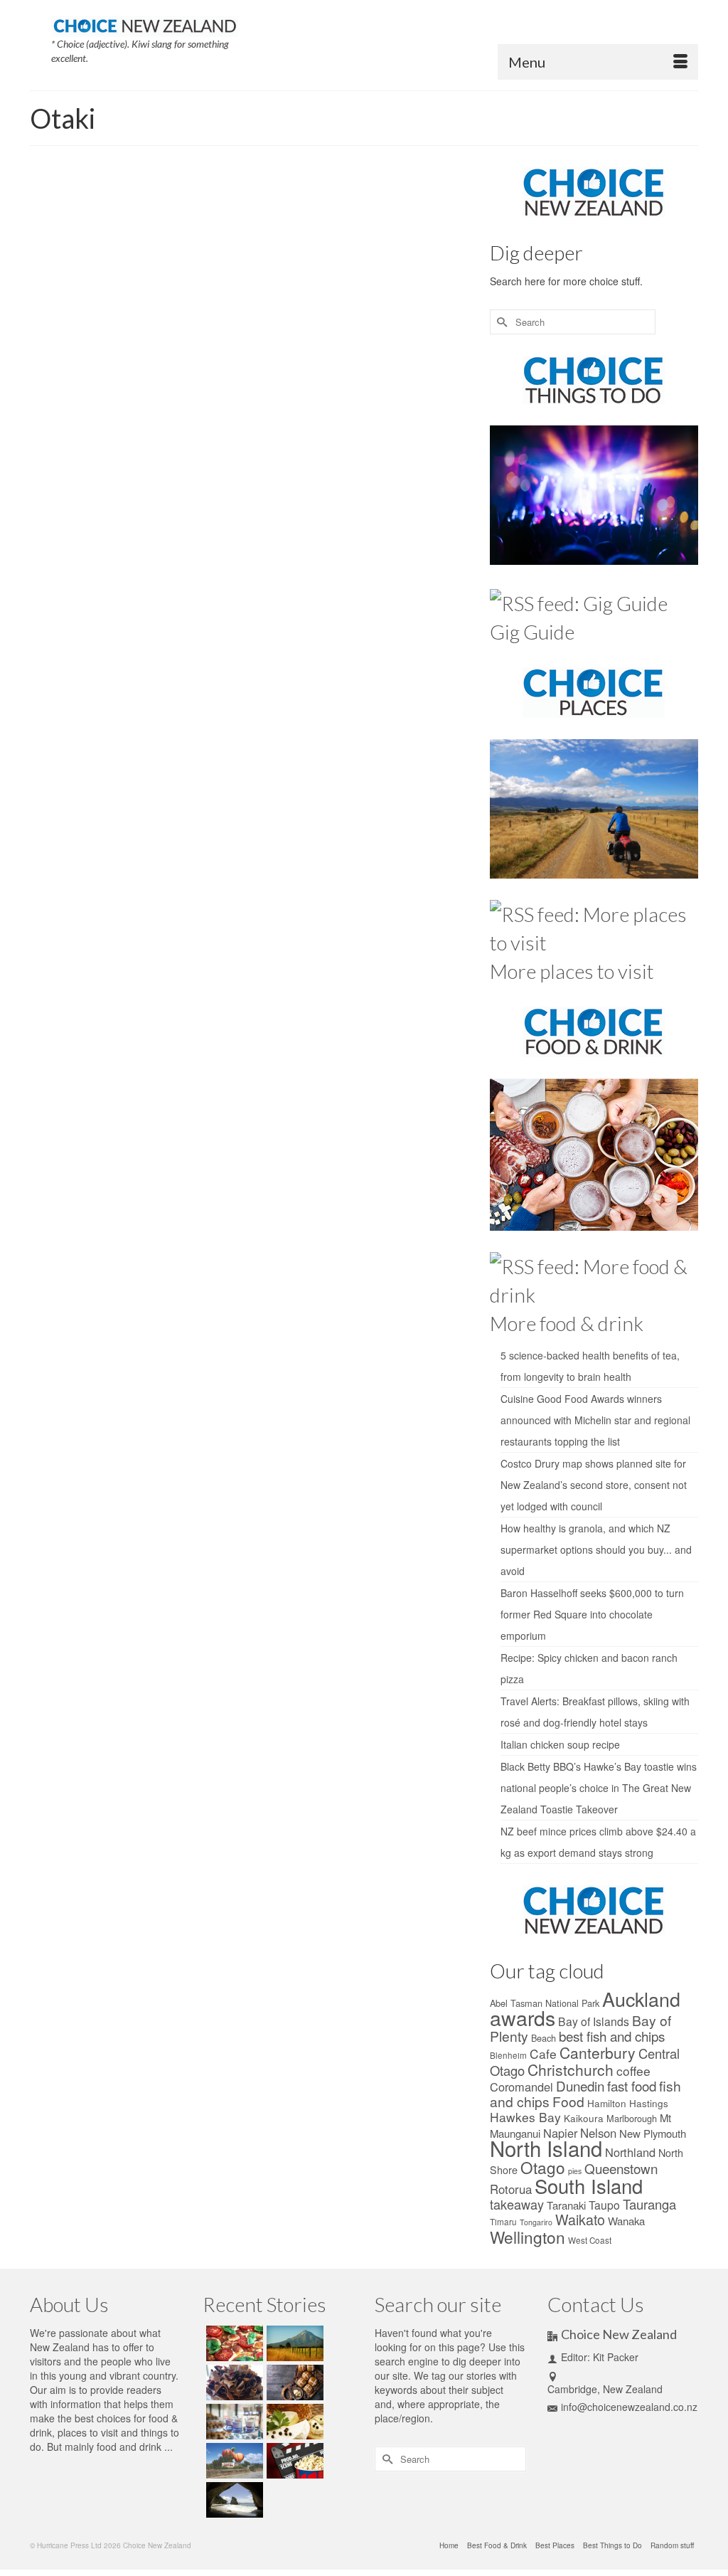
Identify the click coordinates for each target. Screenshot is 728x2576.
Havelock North (313, 427)
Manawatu (271, 442)
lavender (236, 442)
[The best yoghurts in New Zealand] (233, 2422)
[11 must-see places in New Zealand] (233, 2500)
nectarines (393, 442)
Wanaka (424, 489)
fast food (632, 2085)
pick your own (349, 474)
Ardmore (337, 380)
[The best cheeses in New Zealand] (293, 2422)
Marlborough (632, 2118)
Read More (420, 346)
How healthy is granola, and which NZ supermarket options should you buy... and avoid (596, 1549)
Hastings (649, 2103)
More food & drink (567, 1323)
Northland (282, 458)
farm (438, 411)
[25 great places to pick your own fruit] (116, 267)
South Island (243, 489)
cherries (235, 411)
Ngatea (454, 442)
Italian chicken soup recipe (560, 1744)
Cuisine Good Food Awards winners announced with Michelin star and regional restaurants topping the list (595, 1420)
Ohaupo (316, 458)
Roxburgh (438, 474)
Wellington (528, 2237)
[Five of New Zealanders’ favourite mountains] (293, 2343)
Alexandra (246, 380)
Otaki (424, 458)
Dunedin (580, 2085)
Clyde (261, 411)
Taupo (604, 2205)
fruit (455, 411)
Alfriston (280, 380)
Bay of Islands (594, 2021)
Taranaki (566, 2205)
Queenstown (397, 474)
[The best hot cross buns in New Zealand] (293, 2382)
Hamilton (607, 2103)
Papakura (238, 474)
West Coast (590, 2240)
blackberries (266, 396)
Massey (304, 442)
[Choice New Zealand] (145, 22)
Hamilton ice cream (253, 427)
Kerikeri (437, 427)
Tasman (363, 489)
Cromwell (388, 411)
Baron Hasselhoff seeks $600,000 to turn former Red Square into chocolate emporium (592, 1614)
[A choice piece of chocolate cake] (233, 2382)
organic (375, 458)
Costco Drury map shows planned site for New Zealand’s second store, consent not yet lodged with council (594, 1485)
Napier (362, 442)
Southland (285, 489)
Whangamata (286, 505)
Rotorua (511, 2189)
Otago (401, 458)
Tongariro (536, 2222)
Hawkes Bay (362, 427)
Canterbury (387, 396)
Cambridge (348, 396)
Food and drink (295, 267)
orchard (346, 458)
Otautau (451, 458)
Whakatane (241, 505)
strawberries (326, 489)
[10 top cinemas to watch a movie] (293, 2461)
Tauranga (649, 2204)
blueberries (307, 396)
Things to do (346, 267)
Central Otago (433, 396)
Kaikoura (584, 2118)
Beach (544, 2038)
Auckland (409, 380)
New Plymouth (653, 2133)
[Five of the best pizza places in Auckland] (233, 2343)
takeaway (517, 2204)
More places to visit (572, 971)
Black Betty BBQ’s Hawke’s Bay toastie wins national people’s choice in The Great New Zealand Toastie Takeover (599, 1788)
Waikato (393, 489)
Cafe (543, 2053)
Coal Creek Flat (300, 411)
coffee (633, 2071)
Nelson (426, 442)
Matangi (334, 442)
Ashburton (373, 380)
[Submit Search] (500, 322)
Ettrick (417, 411)
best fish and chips (612, 2036)
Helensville (403, 427)
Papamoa (274, 474)
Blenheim (508, 2055)
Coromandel (349, 411)
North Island (242, 458)
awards (523, 2017)
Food (568, 2101)
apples (308, 380)
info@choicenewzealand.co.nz (629, 2407)
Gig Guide (532, 632)
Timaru (503, 2222)
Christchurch (571, 2069)
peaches (309, 474)
